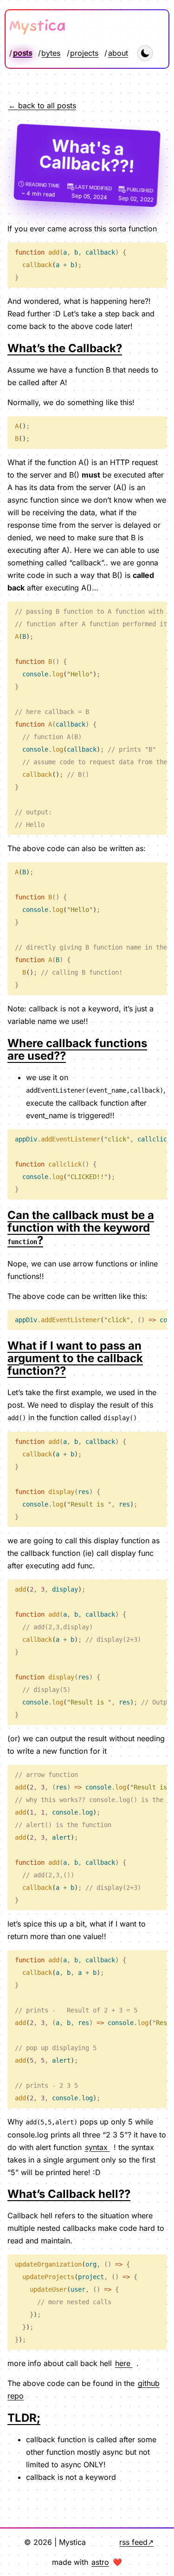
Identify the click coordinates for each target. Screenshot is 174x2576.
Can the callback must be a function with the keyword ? (81, 1228)
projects (84, 53)
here (124, 2363)
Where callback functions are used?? (77, 1049)
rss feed (133, 2542)
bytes (51, 53)
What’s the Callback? (65, 348)
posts (23, 53)
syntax (97, 2147)
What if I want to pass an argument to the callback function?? (75, 1358)
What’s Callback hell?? (69, 2194)
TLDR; (24, 2418)
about (118, 53)
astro (100, 2562)
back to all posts (47, 105)
